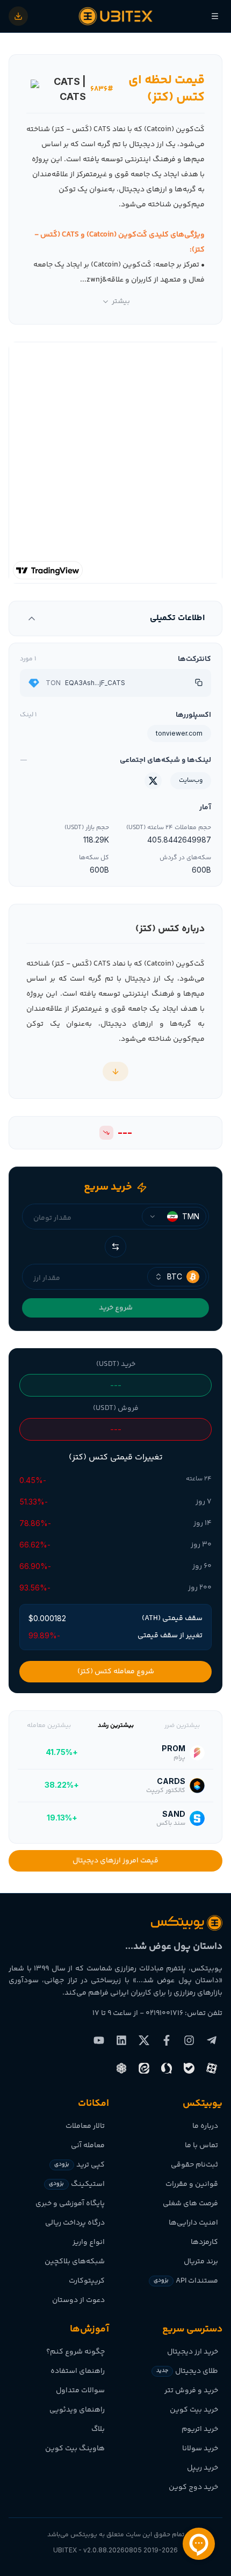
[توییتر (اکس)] (144, 2040)
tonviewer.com (179, 733)
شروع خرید (116, 1308)
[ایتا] (144, 2068)
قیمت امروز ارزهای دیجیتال (115, 1861)
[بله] (189, 2068)
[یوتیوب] (99, 2040)
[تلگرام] (212, 2040)
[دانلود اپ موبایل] (18, 16)
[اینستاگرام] (189, 2040)
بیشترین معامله (49, 1726)
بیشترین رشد (116, 1726)
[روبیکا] (121, 2068)
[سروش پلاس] (167, 2068)
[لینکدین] (121, 2040)
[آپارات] (212, 2068)
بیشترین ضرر (182, 1726)
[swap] (115, 1247)
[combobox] (174, 1217)
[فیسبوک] (167, 2040)
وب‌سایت (191, 780)
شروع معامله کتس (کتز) (116, 1672)
